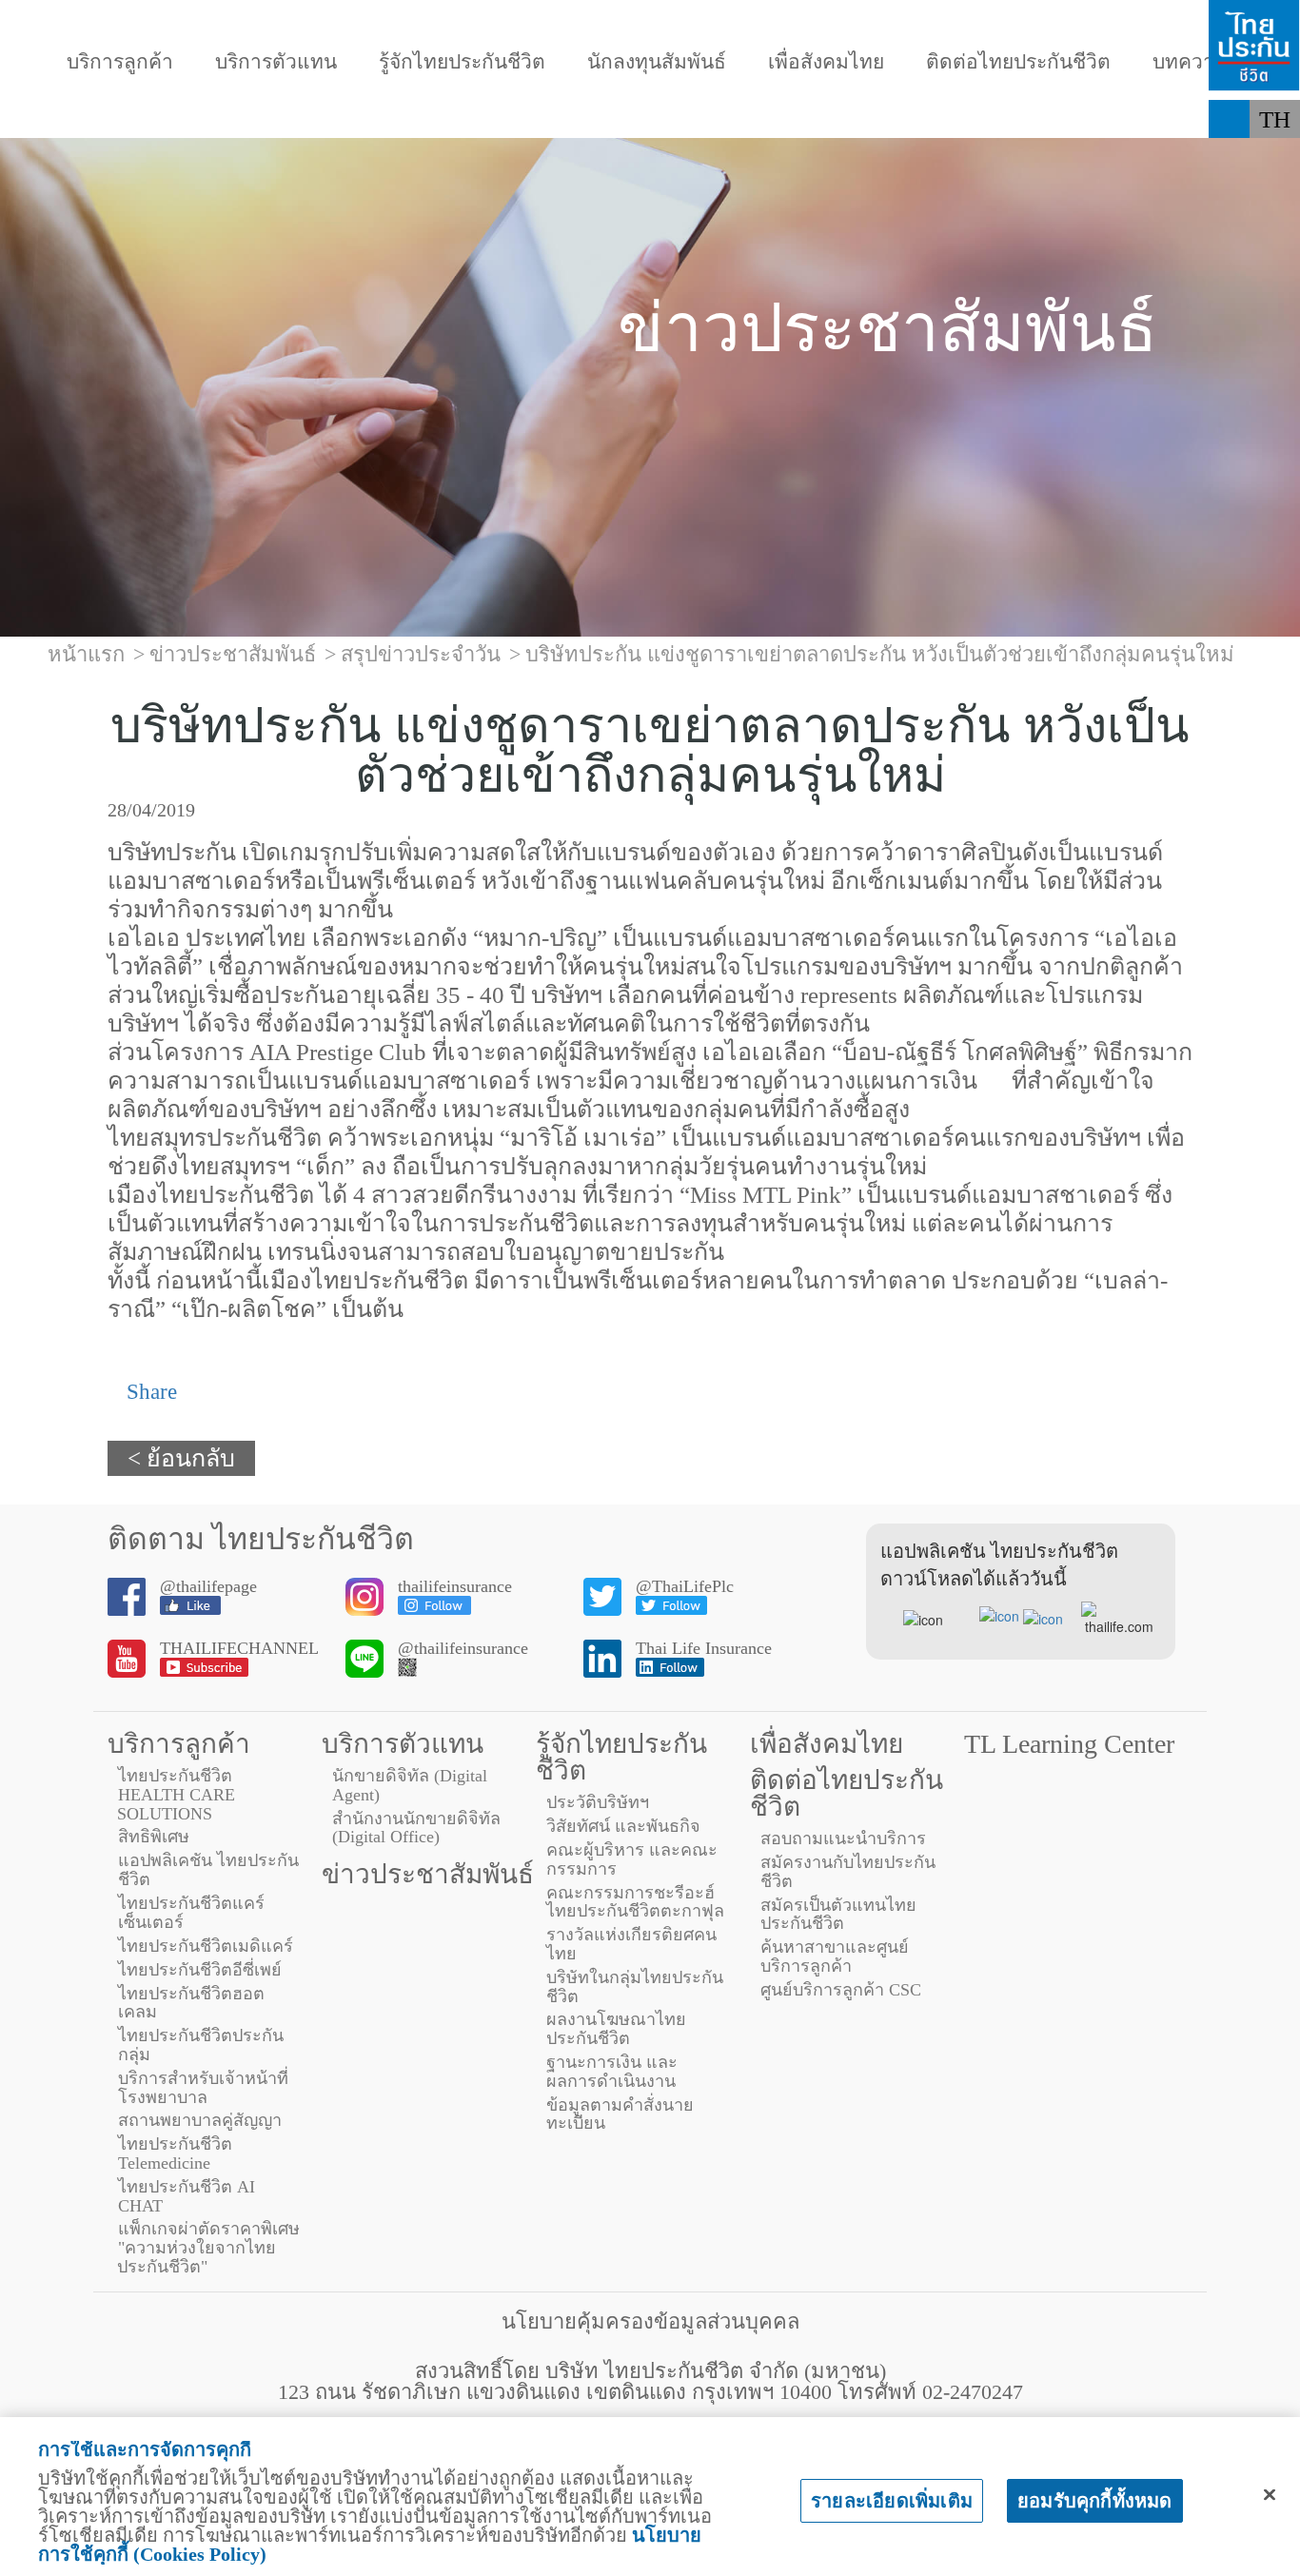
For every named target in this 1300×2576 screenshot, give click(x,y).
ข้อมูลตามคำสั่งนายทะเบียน (620, 2114)
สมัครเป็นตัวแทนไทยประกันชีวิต (838, 1915)
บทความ (1190, 62)
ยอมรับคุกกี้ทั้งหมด (1095, 2501)
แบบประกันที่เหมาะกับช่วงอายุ (440, 119)
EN (1276, 157)
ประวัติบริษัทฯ (598, 1802)
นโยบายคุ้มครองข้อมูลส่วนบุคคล (650, 2321)
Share (149, 1392)
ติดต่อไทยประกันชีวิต (1018, 62)
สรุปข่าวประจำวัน (421, 654)
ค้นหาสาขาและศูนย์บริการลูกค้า (835, 1957)
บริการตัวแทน (276, 62)
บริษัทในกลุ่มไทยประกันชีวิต (635, 1987)
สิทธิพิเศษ (154, 1837)
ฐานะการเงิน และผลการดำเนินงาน (612, 2072)
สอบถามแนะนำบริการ (843, 1839)
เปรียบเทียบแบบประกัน (742, 119)
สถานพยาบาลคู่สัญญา (200, 2120)
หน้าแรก (86, 654)
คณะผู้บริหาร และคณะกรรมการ (632, 1859)
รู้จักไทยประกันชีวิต (462, 62)
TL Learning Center (1069, 1744)
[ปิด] (1270, 2495)
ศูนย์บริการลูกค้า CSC (841, 1990)
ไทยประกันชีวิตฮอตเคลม (191, 2003)
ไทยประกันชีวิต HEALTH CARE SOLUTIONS (176, 1795)
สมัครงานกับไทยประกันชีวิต (848, 1872)
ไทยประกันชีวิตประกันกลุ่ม (201, 2045)
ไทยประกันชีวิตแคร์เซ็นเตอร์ (191, 1913)
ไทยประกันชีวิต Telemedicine (175, 2153)
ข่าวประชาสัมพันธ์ (428, 1874)
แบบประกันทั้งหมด (158, 119)
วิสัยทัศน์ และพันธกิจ (623, 1826)
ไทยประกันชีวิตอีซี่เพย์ (200, 1970)
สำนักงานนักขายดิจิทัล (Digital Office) (416, 1828)
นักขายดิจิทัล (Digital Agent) (410, 1785)
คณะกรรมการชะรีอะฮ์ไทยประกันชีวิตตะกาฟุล (635, 1902)
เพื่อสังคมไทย (826, 62)
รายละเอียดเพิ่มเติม (892, 2501)
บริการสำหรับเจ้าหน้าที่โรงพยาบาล (203, 2088)
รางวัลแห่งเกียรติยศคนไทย (631, 1944)
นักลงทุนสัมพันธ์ (657, 62)
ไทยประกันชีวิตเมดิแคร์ (206, 1946)
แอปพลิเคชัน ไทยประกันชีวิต (208, 1870)
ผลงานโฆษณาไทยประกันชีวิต (616, 2029)
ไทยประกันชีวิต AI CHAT (187, 2196)
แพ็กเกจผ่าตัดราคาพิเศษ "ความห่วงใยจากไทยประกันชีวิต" (208, 2248)
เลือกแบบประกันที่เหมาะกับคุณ (1047, 119)
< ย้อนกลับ (181, 1458)
